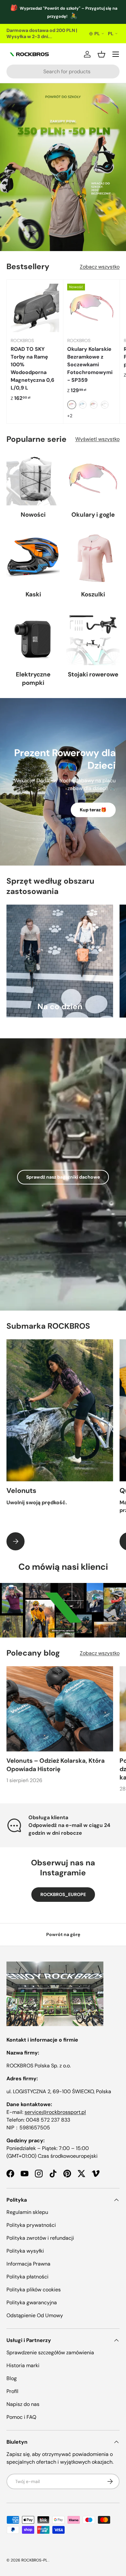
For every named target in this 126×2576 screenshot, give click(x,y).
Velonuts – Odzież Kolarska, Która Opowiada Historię (56, 1765)
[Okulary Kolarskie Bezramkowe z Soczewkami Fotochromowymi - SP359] (91, 308)
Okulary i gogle (93, 515)
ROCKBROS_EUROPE (63, 1894)
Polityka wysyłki (25, 2251)
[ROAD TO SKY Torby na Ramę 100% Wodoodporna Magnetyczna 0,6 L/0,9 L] (35, 308)
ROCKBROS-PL (34, 2560)
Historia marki (23, 2365)
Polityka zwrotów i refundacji (40, 2238)
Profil (12, 2391)
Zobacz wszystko (100, 267)
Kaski (33, 594)
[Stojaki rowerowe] (93, 639)
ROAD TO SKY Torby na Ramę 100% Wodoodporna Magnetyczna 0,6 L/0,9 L (32, 368)
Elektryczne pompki (33, 679)
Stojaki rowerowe (93, 674)
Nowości (33, 515)
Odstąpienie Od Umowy (35, 2315)
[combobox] (63, 71)
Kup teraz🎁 (93, 810)
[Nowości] (33, 479)
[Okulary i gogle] (93, 479)
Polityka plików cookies (34, 2290)
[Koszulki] (93, 558)
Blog (12, 2378)
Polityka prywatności (31, 2225)
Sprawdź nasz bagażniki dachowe (63, 1177)
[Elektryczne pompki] (33, 639)
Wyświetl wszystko (97, 439)
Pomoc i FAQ (21, 2417)
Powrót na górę (63, 1934)
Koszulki (93, 594)
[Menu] (116, 54)
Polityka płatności (27, 2277)
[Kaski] (33, 558)
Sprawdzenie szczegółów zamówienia (50, 2353)
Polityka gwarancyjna (32, 2302)
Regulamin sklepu (27, 2212)
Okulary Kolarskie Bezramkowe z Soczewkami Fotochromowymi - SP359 (90, 365)
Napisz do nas (23, 2404)
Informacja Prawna (28, 2264)
